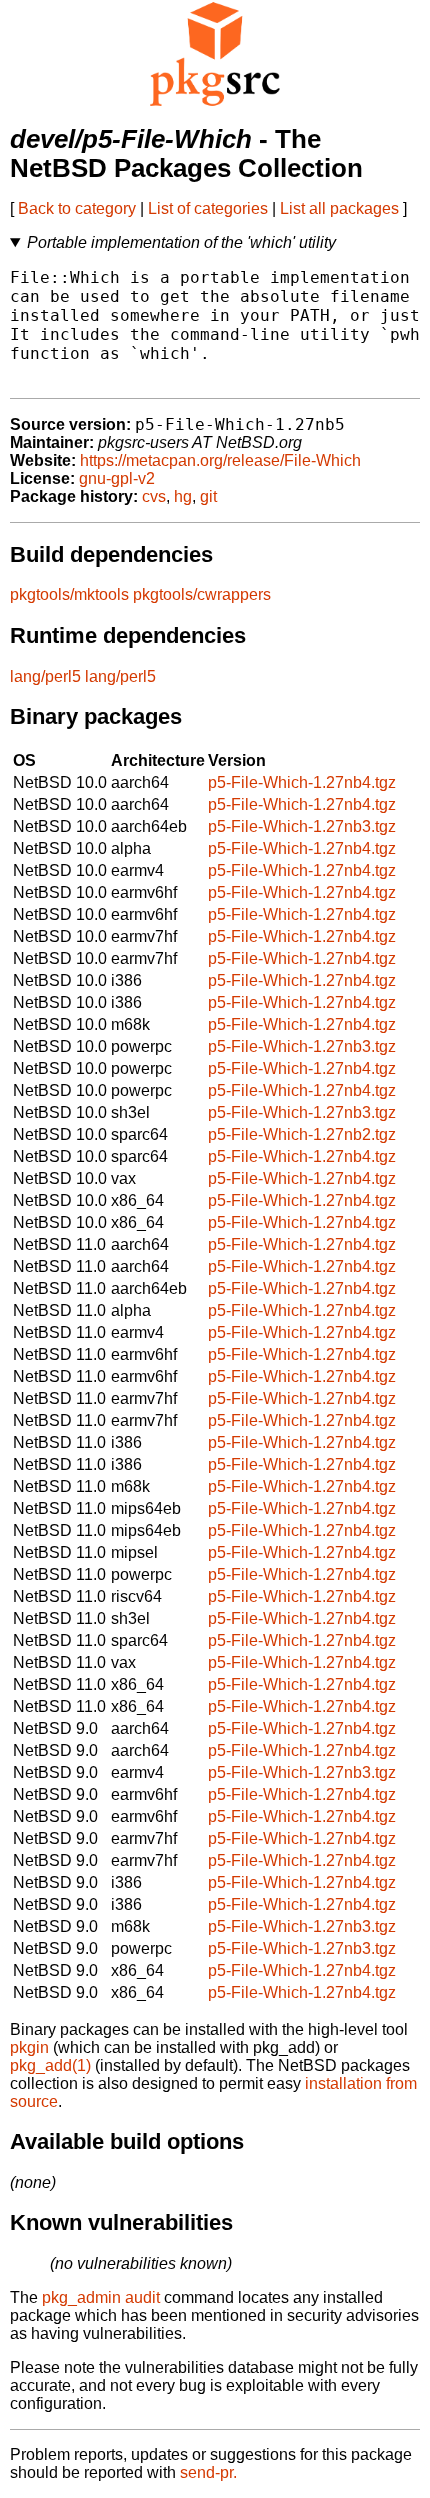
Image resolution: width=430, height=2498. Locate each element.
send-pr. (208, 2472)
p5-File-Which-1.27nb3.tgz (302, 826)
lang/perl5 (45, 676)
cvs (154, 496)
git (208, 496)
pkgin (29, 2047)
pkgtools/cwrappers (202, 594)
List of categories (208, 208)
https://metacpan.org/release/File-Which (220, 460)
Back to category (77, 208)
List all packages (339, 208)
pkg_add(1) (50, 2065)
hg (183, 496)
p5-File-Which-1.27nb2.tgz (302, 1134)
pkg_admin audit (101, 2297)
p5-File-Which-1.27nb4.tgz (302, 782)
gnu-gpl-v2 (117, 478)
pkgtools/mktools (69, 594)
